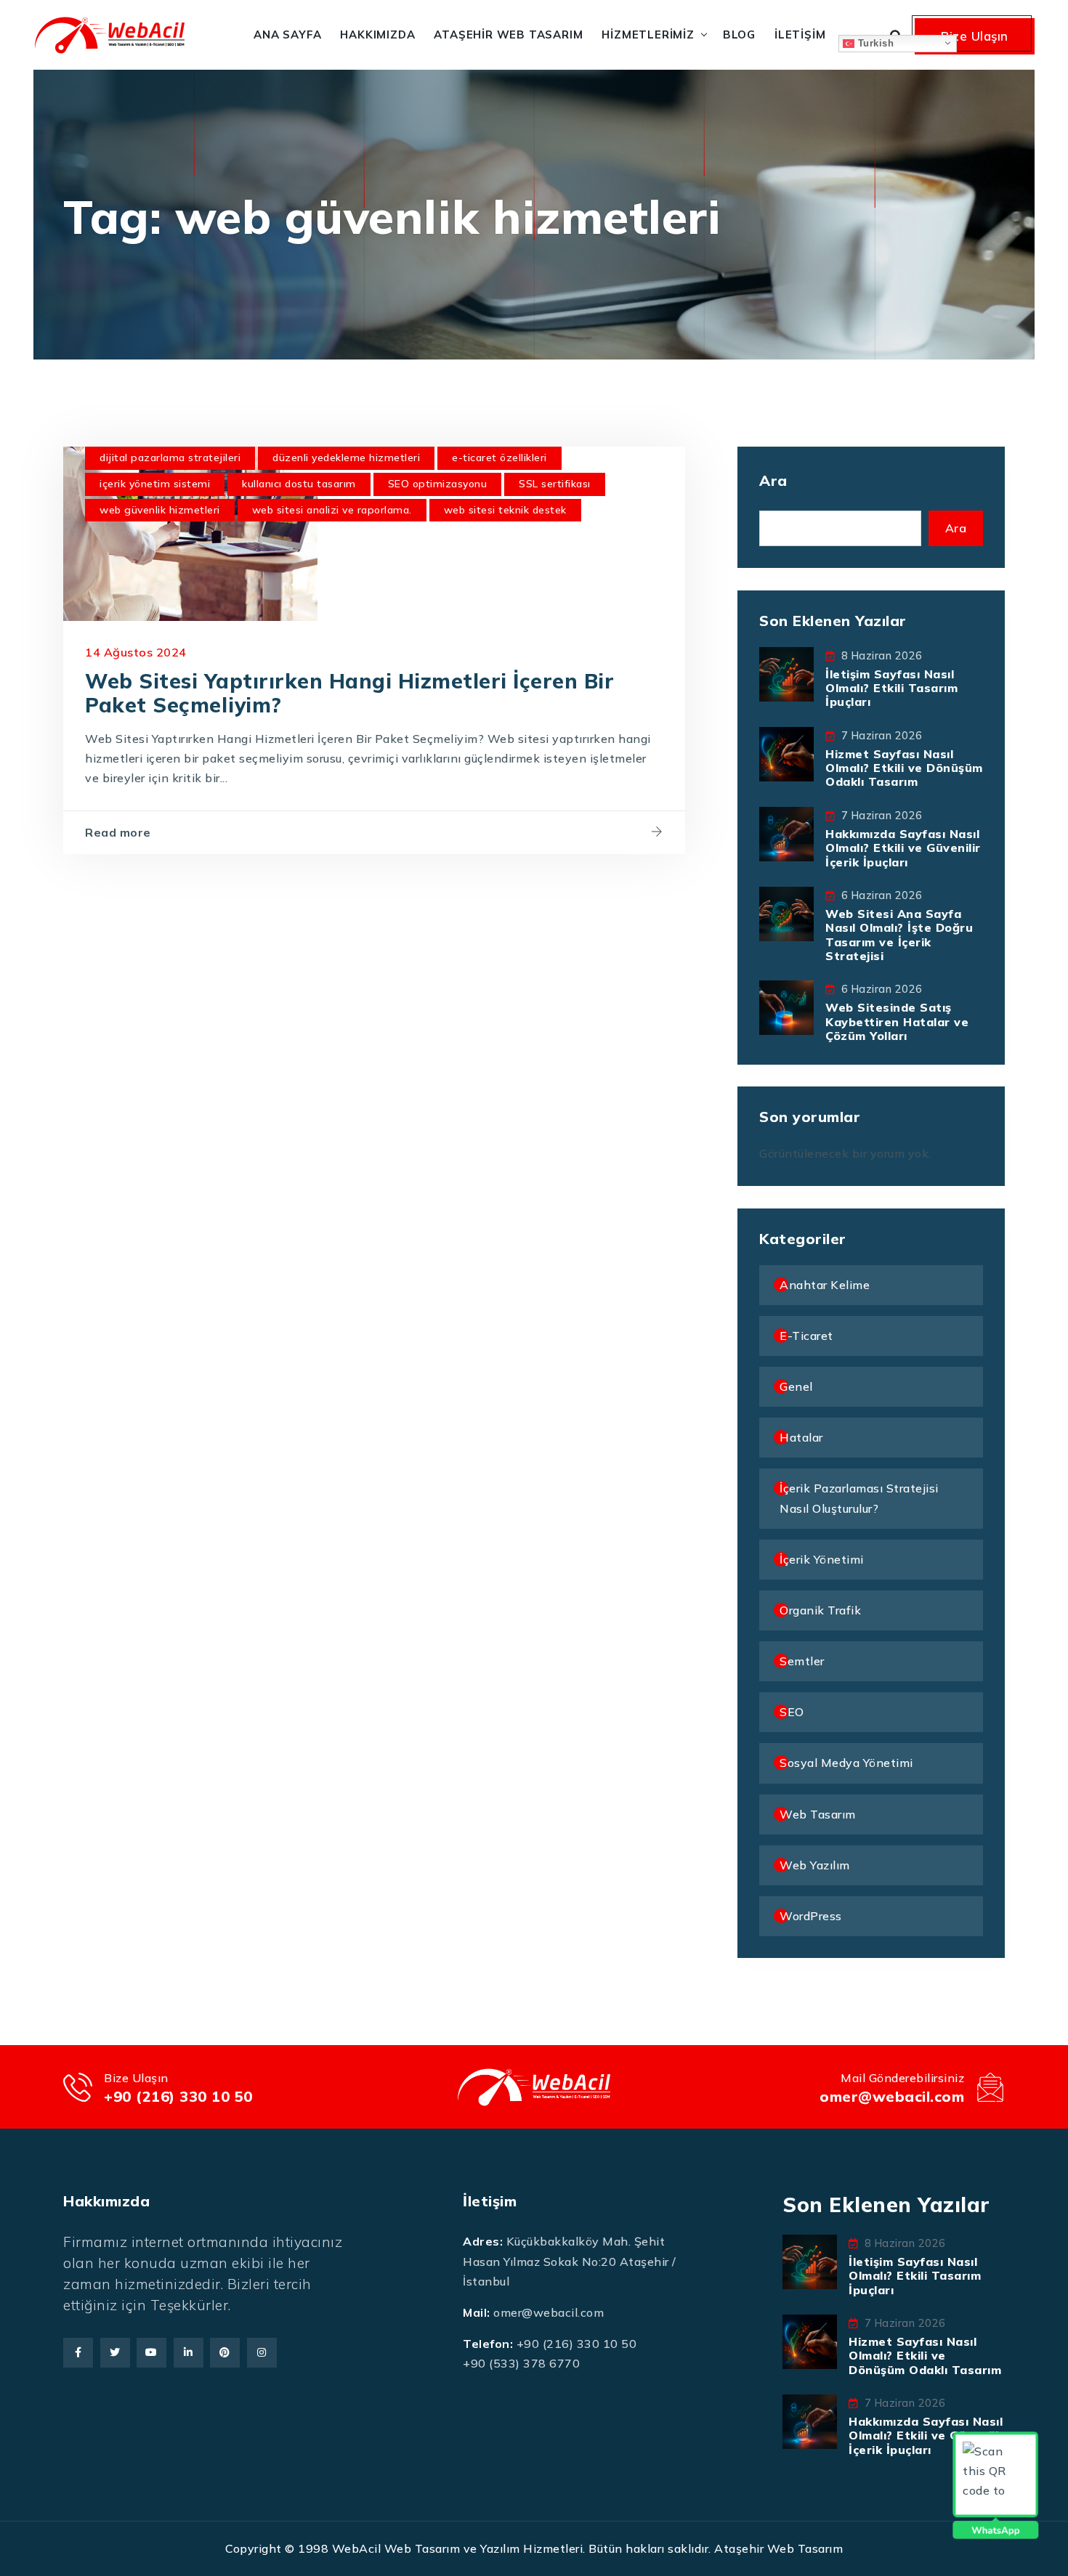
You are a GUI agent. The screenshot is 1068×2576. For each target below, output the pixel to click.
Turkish (874, 42)
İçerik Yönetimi (822, 1559)
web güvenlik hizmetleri (160, 510)
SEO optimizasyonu (438, 484)
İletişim (800, 34)
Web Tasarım (818, 1814)
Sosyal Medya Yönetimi (846, 1763)
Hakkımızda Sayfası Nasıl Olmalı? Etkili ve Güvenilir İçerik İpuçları (903, 848)
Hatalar (801, 1437)
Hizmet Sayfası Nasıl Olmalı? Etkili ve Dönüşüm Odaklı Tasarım (904, 768)
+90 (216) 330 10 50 (178, 2096)
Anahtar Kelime (825, 1285)
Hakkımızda (377, 34)
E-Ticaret (806, 1336)
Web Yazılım (815, 1865)
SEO (792, 1712)
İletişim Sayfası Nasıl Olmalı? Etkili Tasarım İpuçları (891, 688)
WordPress (811, 1916)
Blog (739, 34)
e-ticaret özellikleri (499, 458)
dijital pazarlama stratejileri (170, 458)
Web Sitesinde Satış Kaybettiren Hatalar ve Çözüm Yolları (897, 1021)
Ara (773, 480)
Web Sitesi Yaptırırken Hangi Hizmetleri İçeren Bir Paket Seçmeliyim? (349, 693)
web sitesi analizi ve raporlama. (332, 510)
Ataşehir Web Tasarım (508, 34)
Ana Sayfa (287, 34)
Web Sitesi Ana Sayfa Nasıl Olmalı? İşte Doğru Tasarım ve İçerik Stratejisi (899, 935)
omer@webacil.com (892, 2096)
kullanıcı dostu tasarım (299, 484)
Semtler (802, 1661)
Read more (118, 832)
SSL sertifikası (555, 484)
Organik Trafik (820, 1610)
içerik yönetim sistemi (155, 484)
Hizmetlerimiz (648, 34)
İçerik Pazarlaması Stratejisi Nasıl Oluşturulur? (859, 1498)
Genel (796, 1386)
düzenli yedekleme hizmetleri (346, 458)
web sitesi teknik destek (505, 510)
